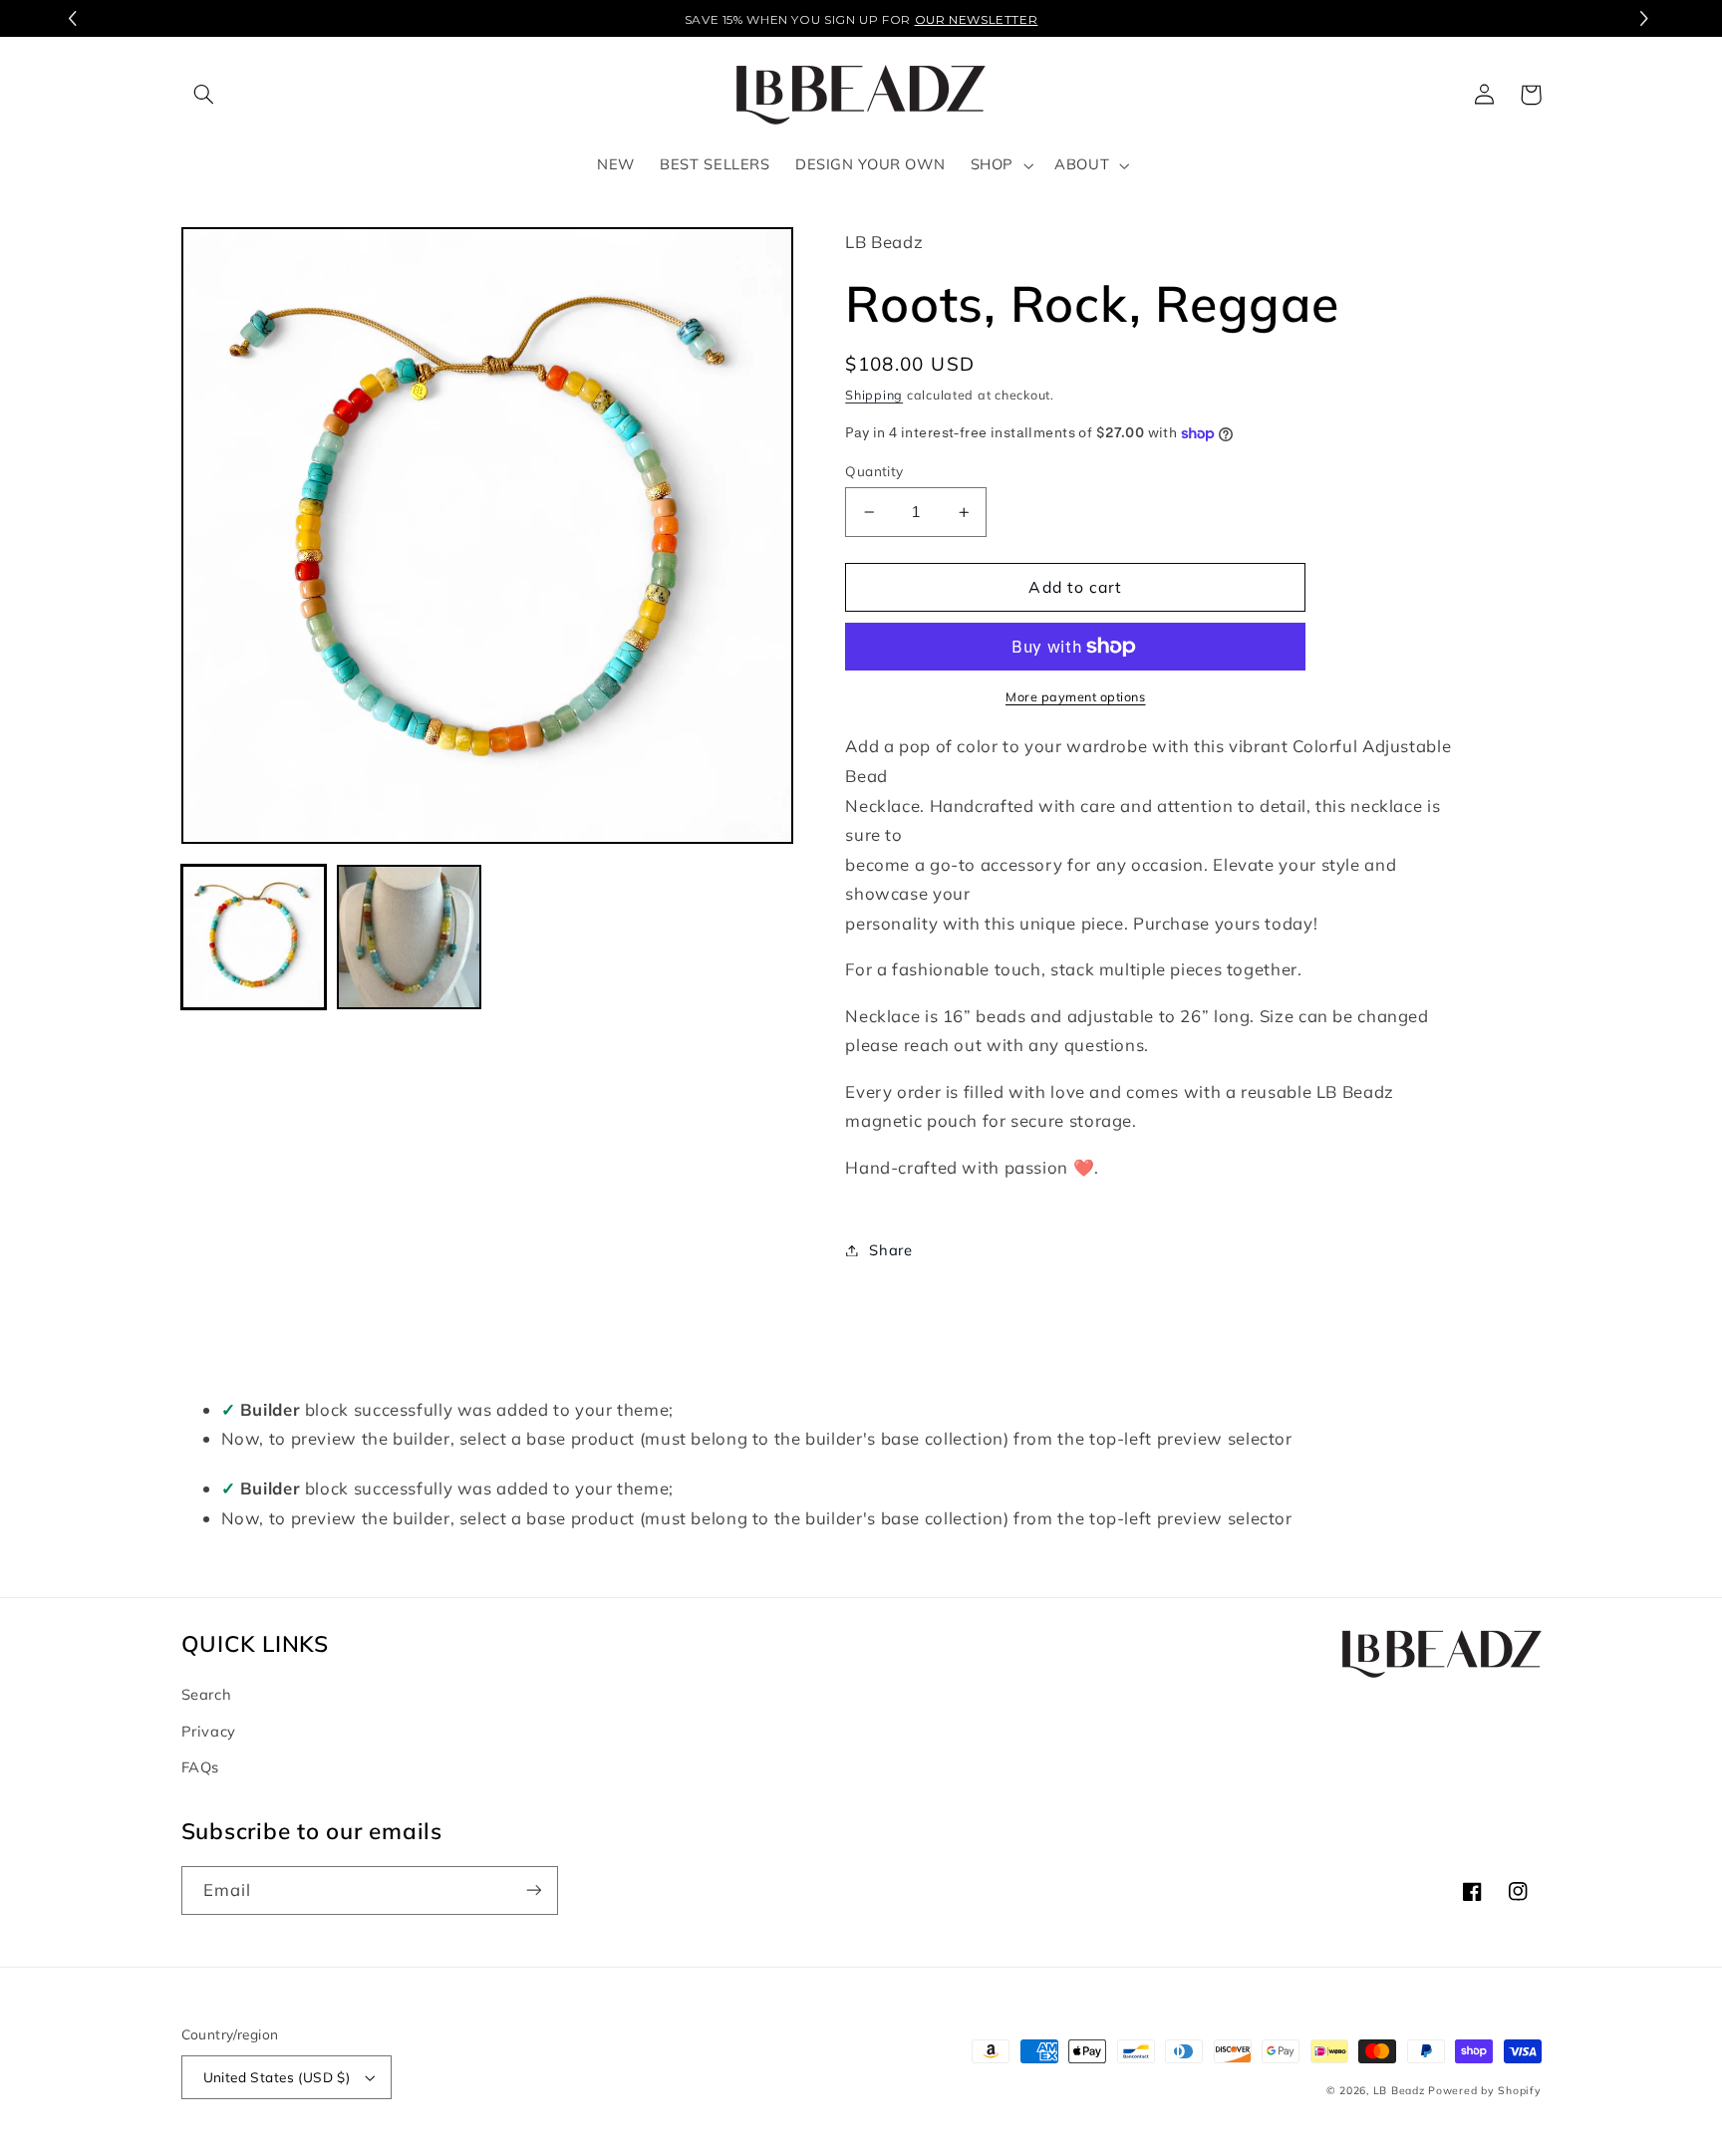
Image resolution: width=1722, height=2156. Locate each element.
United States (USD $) (277, 2077)
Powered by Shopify (1484, 2090)
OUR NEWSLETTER (977, 19)
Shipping (874, 395)
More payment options (1076, 696)
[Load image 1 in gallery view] (254, 938)
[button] (1647, 19)
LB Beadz (1399, 2090)
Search (207, 1694)
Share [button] (890, 1250)
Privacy (209, 1731)
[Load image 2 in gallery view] (410, 938)
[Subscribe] (533, 1890)
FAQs (201, 1767)
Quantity (874, 471)
